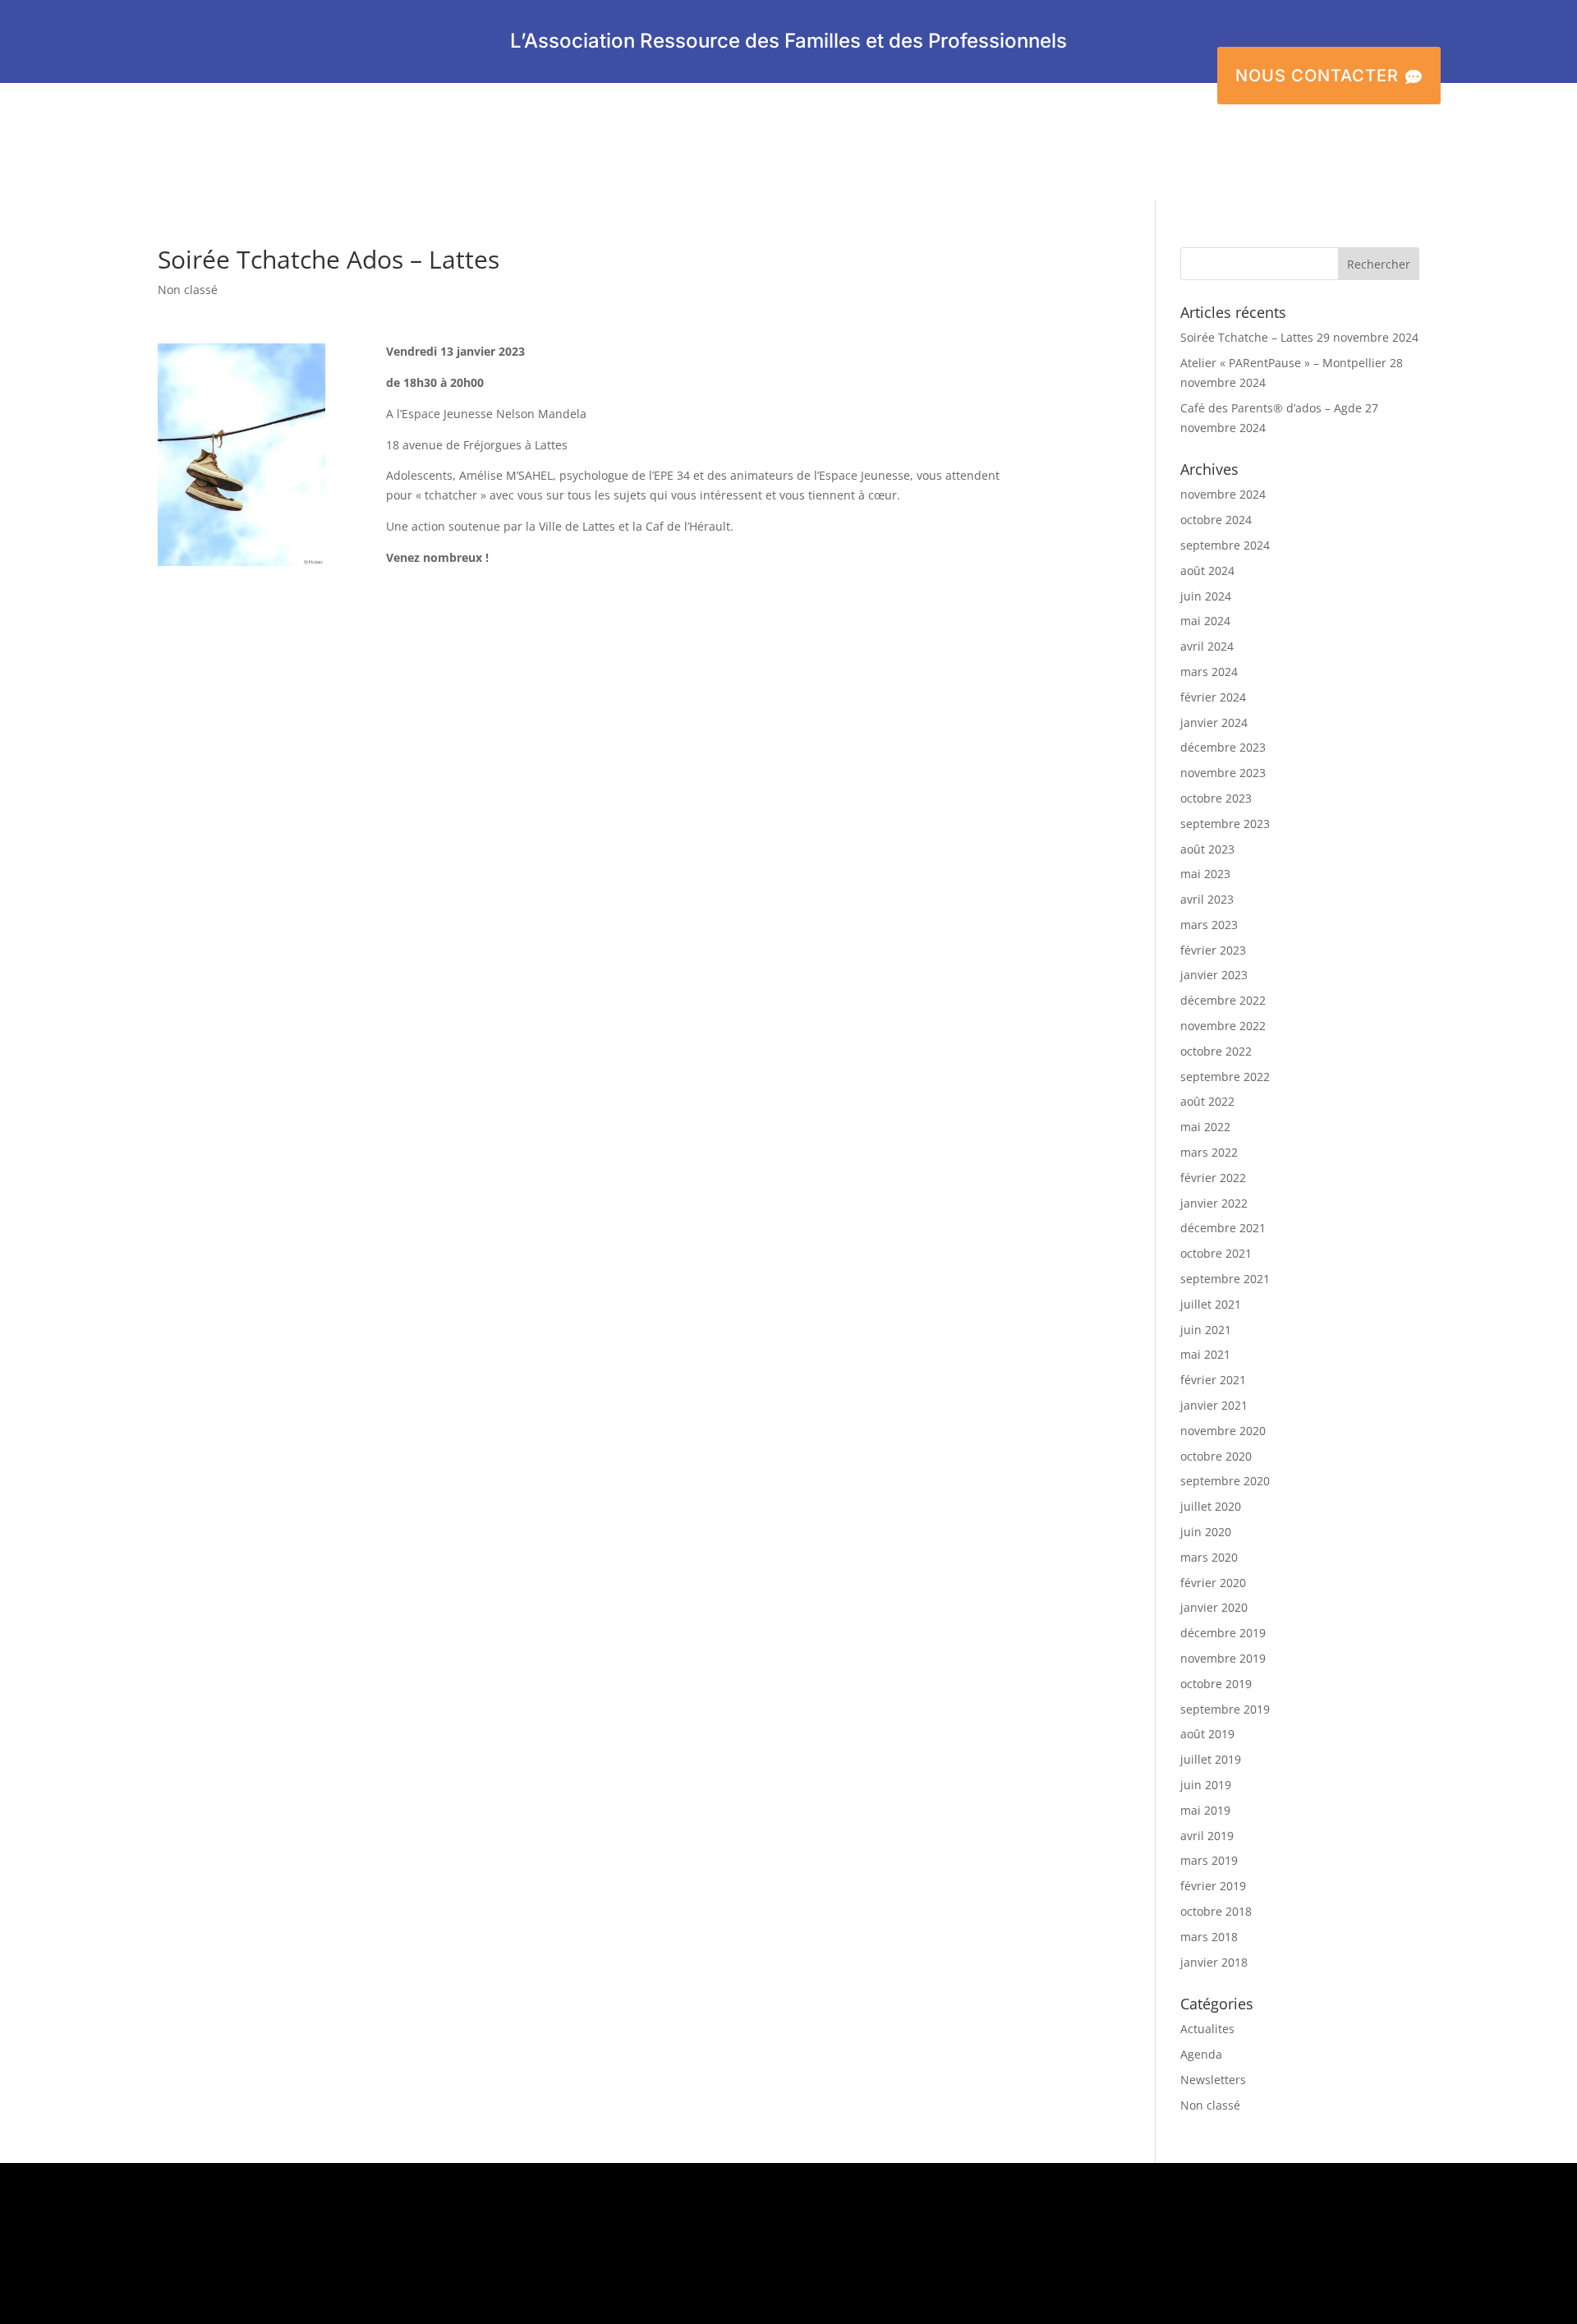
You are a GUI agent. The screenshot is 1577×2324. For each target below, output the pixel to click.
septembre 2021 (1225, 1279)
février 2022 (1213, 1178)
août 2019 (1207, 1734)
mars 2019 (1209, 1860)
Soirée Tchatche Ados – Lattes (329, 259)
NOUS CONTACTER (1329, 76)
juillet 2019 (1211, 1759)
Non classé (188, 290)
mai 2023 (1205, 874)
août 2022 (1207, 1101)
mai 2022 (1205, 1127)
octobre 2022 (1216, 1051)
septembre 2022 (1225, 1077)
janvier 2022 (1214, 1203)
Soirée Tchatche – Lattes (1247, 337)
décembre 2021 (1223, 1228)
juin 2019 (1206, 1785)
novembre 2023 (1223, 773)
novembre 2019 (1223, 1658)
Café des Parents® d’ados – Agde (1271, 408)
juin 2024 (1206, 596)
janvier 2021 (1214, 1405)
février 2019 (1213, 1886)
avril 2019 (1207, 1836)
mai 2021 (1205, 1354)
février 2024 (1213, 697)
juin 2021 (1206, 1330)
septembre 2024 (1225, 545)
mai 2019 (1205, 1810)
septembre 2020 (1225, 1481)
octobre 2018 (1216, 1911)
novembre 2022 (1223, 1026)
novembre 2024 (1223, 494)
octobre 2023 (1216, 798)
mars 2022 (1209, 1152)
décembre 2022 (1223, 1000)
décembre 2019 (1223, 1633)
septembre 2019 (1225, 1709)
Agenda (1201, 2054)
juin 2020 (1206, 1532)
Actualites (1207, 2029)
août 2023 (1207, 849)
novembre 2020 (1223, 1431)
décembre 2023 (1223, 747)
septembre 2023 (1225, 824)
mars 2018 (1209, 1937)
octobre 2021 (1216, 1253)
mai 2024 (1205, 621)
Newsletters (1213, 2080)
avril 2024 (1207, 646)
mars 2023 (1209, 925)
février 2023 (1213, 950)
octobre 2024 (1216, 520)
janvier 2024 (1214, 723)
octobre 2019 (1216, 1684)
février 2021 (1213, 1380)
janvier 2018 (1214, 1962)
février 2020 (1213, 1583)
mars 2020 (1209, 1557)
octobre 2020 (1216, 1456)
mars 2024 (1209, 672)
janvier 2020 (1214, 1607)
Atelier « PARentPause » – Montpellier (1283, 363)
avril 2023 (1207, 899)
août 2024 (1207, 571)
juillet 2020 (1211, 1506)
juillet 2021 (1211, 1304)
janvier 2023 (1214, 975)
